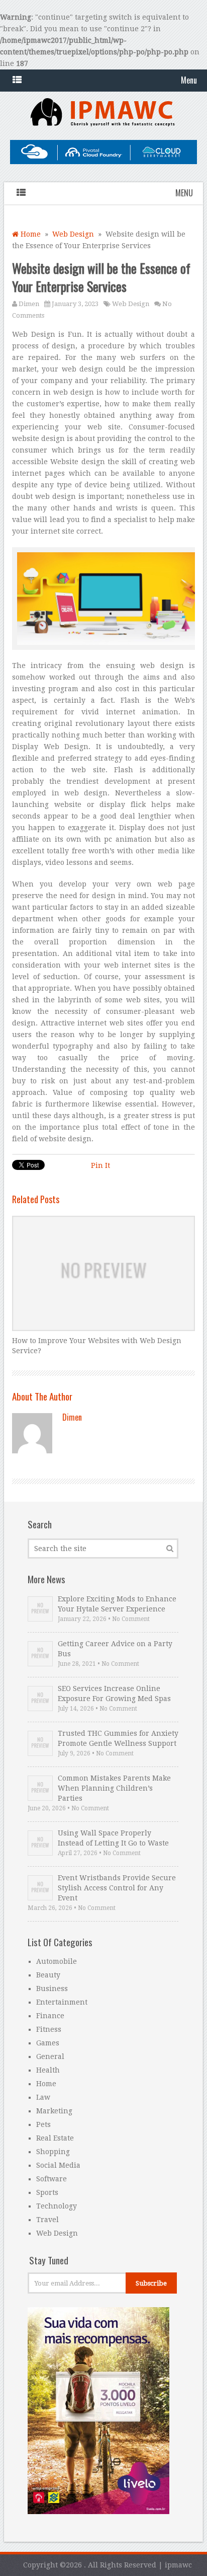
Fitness (49, 2029)
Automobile (57, 1961)
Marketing (54, 2111)
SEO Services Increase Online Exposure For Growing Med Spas (114, 1694)
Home (30, 234)
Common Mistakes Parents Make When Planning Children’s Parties (114, 1788)
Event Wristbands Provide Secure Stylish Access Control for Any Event (117, 1888)
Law (43, 2097)
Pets (43, 2124)
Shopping (53, 2152)
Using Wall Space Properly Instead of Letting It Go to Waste (113, 1838)
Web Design (73, 234)
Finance (50, 2016)
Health (48, 2070)
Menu (189, 80)
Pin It (100, 1165)
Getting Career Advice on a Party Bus (115, 1649)
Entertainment (62, 2002)
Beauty (48, 1975)
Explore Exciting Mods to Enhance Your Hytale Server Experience (117, 1604)
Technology (57, 2206)
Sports (47, 2192)
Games (48, 2043)
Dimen (29, 304)
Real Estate (55, 2138)
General (50, 2056)
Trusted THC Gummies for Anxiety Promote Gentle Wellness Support (118, 1738)
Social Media (58, 2165)
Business (52, 1989)
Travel (47, 2220)
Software (51, 2179)
